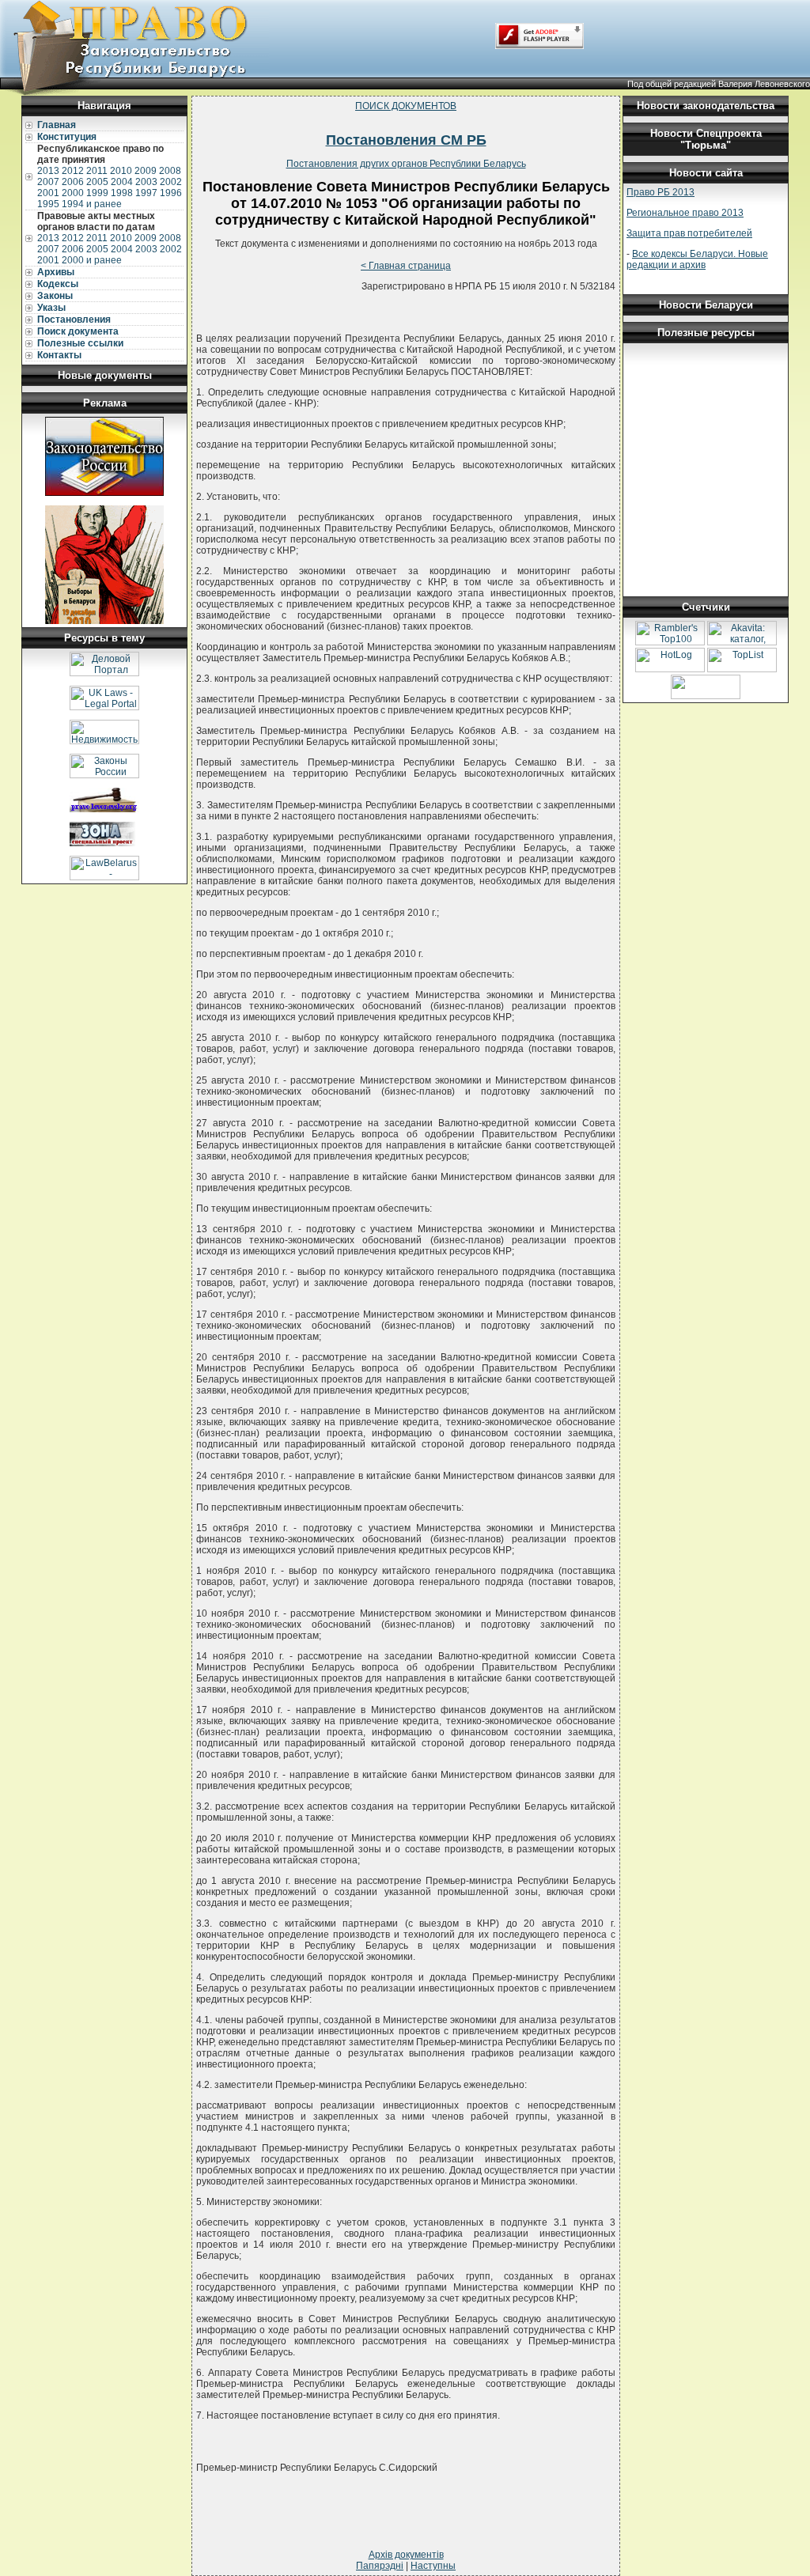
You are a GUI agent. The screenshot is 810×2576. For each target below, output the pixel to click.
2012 (73, 171)
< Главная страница (406, 266)
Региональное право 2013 (685, 213)
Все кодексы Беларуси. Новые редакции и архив (697, 259)
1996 (171, 193)
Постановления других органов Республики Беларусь (406, 164)
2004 (122, 182)
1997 (146, 193)
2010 (121, 171)
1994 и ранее (92, 204)
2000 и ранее (92, 260)
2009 (146, 171)
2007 (48, 182)
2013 (48, 171)
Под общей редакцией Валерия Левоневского (719, 84)
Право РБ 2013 (660, 192)
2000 (73, 193)
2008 (170, 171)
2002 (171, 182)
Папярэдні (380, 2566)
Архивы (56, 272)
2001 (48, 193)
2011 (97, 171)
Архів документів (406, 2555)
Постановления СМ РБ (406, 140)
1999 (97, 193)
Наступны (433, 2566)
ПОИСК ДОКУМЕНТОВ (406, 106)
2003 (146, 182)
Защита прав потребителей (689, 233)
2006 (73, 182)
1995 (48, 204)
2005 (97, 182)
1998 (122, 193)
